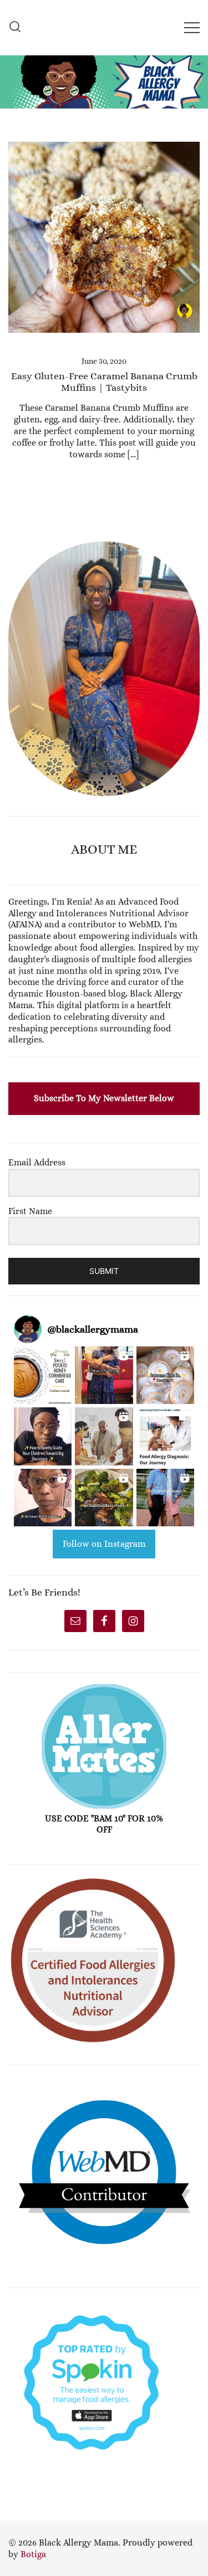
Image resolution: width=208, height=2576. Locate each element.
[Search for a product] (15, 27)
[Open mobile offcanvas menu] (192, 27)
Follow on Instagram (104, 1544)
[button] (13, 535)
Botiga (33, 2554)
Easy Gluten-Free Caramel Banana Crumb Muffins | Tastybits (104, 382)
